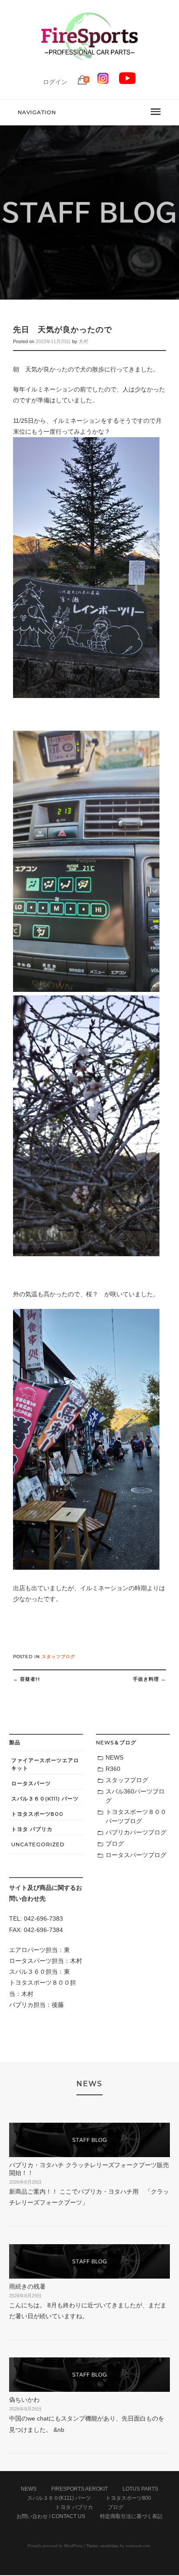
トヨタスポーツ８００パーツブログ (136, 1816)
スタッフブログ (58, 1657)
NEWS (114, 1757)
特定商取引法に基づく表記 (131, 2516)
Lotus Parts (140, 2489)
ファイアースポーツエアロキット (45, 1764)
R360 (113, 1769)
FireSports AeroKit (80, 2489)
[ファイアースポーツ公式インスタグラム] (103, 82)
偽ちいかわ (24, 2400)
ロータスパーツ (31, 1783)
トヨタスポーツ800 (37, 1814)
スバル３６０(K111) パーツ (45, 1799)
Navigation (37, 112)
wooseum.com (138, 2546)
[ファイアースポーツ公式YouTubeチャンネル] (127, 82)
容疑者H (27, 1679)
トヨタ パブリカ (32, 1829)
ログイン (55, 82)
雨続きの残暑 (27, 2286)
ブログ (115, 1844)
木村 (83, 341)
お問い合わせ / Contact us (51, 2516)
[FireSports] (89, 67)
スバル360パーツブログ (135, 1796)
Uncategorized (38, 1844)
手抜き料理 (149, 1679)
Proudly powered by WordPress (55, 2546)
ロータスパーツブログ (136, 1855)
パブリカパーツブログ (136, 1832)
